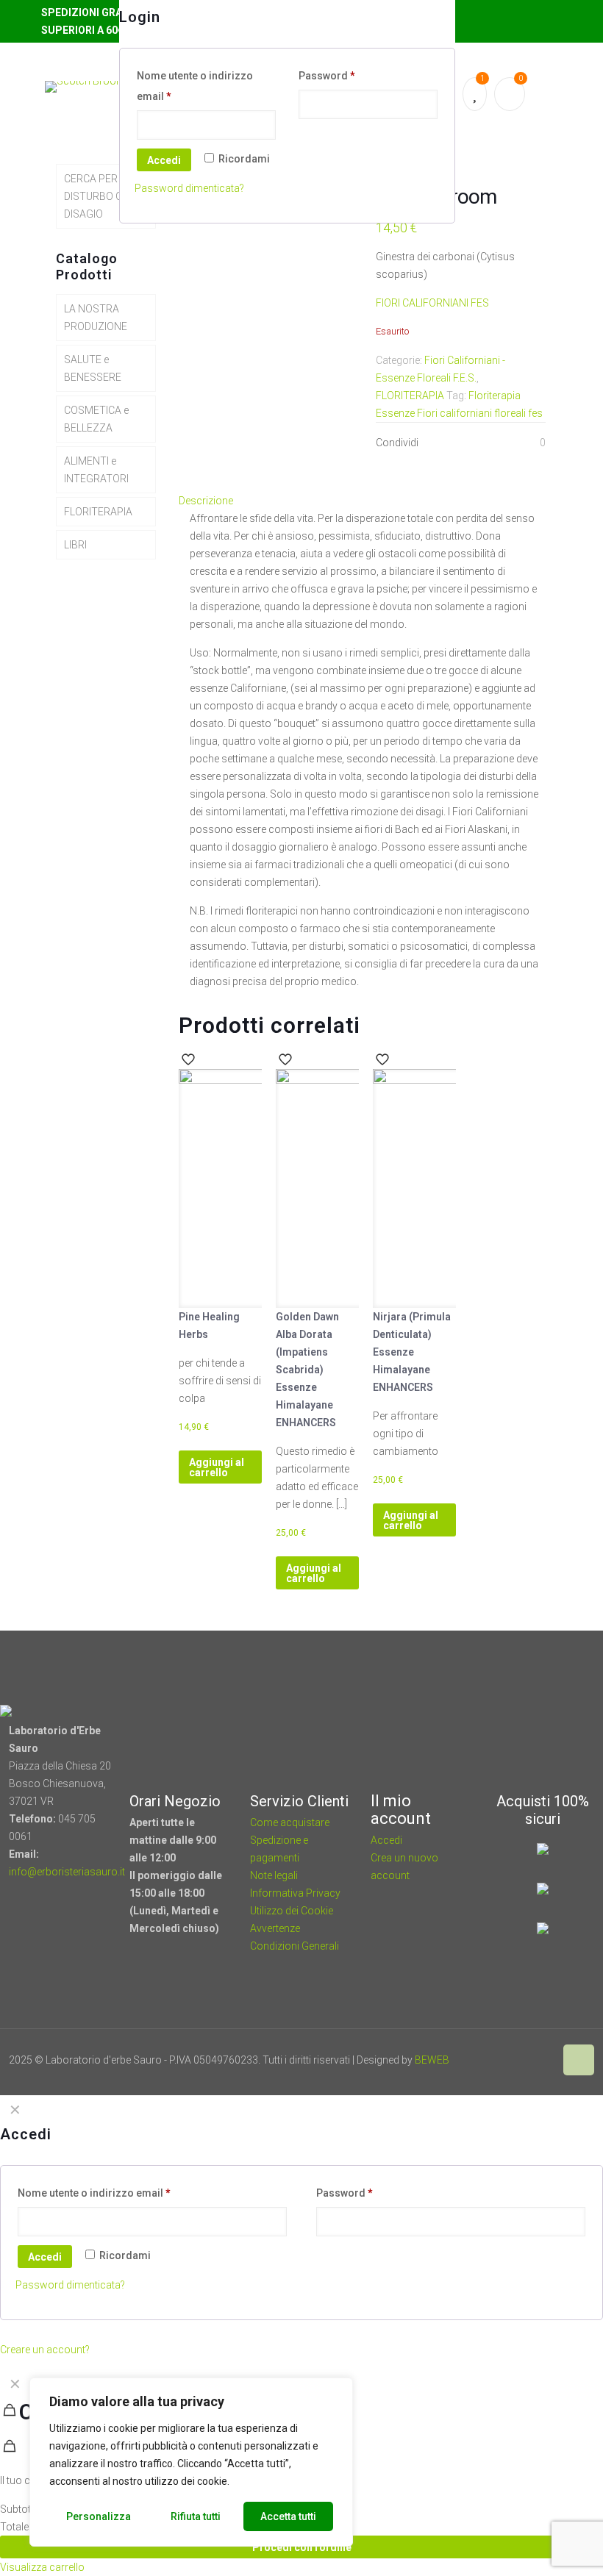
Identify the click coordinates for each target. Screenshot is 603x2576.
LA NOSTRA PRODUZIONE (96, 318)
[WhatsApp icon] (488, 2060)
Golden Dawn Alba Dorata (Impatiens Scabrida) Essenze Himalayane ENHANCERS (307, 1370)
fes (535, 413)
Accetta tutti (288, 2516)
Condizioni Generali (295, 1946)
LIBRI (75, 545)
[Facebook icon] (508, 2060)
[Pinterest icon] (528, 2060)
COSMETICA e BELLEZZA (96, 419)
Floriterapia (495, 396)
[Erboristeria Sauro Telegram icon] (544, 2060)
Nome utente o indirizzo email (195, 86)
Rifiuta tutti (196, 2516)
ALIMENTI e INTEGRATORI (96, 470)
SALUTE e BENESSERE (93, 368)
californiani (466, 413)
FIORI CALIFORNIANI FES (432, 303)
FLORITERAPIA (410, 396)
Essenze (395, 413)
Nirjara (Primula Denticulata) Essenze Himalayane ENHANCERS (412, 1352)
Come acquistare (290, 1822)
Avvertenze (275, 1928)
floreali (510, 413)
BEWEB (432, 2060)
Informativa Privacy (295, 1893)
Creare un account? (45, 2350)
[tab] (367, 501)
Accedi (164, 160)
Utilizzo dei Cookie (292, 1911)
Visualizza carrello (42, 2567)
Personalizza (99, 2516)
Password (327, 76)
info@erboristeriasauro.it (67, 1872)
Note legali (274, 1875)
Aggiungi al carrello (217, 1467)
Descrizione (206, 501)
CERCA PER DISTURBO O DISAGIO (93, 196)
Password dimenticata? (189, 188)
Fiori (427, 413)
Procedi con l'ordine (302, 2547)
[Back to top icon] (579, 2060)
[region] (191, 2462)
